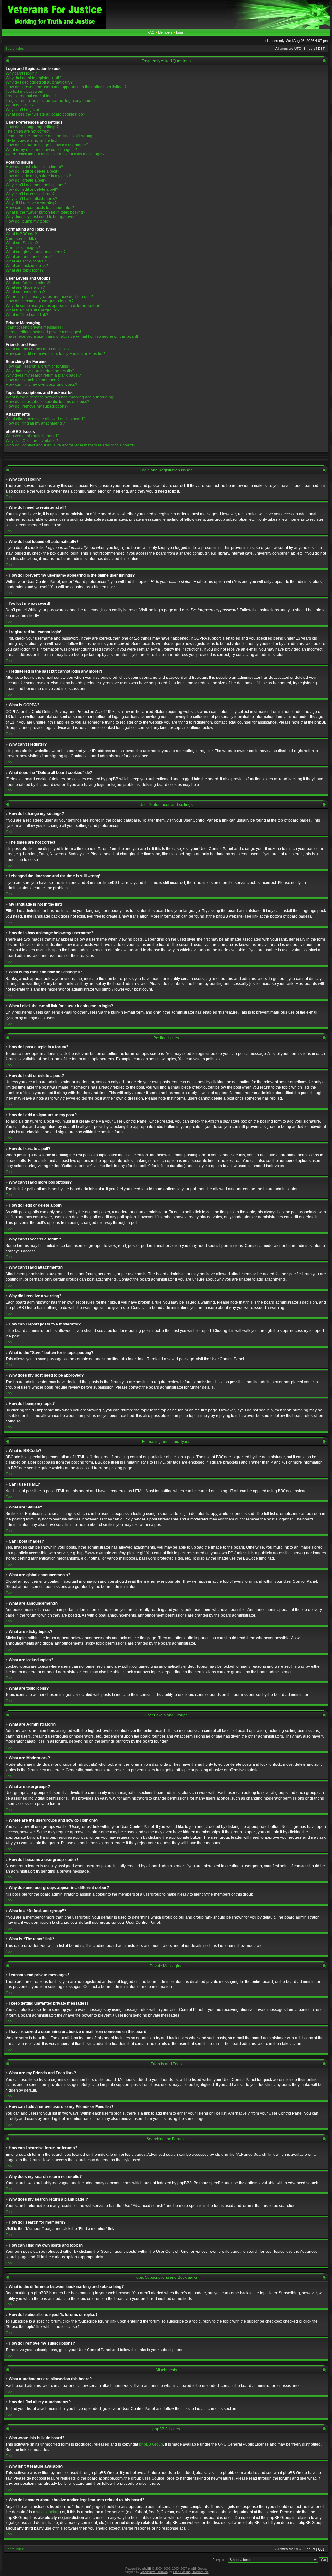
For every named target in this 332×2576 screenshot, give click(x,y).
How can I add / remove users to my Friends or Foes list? (55, 354)
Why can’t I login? (21, 73)
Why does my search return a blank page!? (43, 375)
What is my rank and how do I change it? (41, 150)
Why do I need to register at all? (34, 78)
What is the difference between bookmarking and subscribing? (61, 397)
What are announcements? (30, 257)
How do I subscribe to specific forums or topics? (47, 402)
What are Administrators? (28, 283)
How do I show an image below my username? (47, 145)
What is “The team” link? (27, 315)
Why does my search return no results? (40, 371)
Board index (15, 49)
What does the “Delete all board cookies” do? (46, 114)
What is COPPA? (21, 105)
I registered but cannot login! (31, 96)
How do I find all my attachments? (35, 423)
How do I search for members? (33, 380)
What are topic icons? (25, 270)
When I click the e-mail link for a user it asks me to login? (55, 154)
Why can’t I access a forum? (30, 194)
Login (180, 32)
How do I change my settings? (32, 127)
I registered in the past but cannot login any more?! (50, 101)
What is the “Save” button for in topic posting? (46, 212)
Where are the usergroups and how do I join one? (49, 297)
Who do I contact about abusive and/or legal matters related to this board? (71, 445)
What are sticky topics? (26, 261)
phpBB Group (151, 2444)
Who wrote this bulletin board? (33, 436)
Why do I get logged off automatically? (39, 82)
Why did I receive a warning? (31, 203)
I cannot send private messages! (34, 327)
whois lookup (48, 2512)
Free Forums (182, 2572)
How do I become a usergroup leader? (40, 301)
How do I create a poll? (26, 180)
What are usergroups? (25, 292)
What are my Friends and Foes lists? (38, 349)
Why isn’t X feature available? (32, 441)
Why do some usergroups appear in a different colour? (54, 306)
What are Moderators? (25, 287)
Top (9, 497)
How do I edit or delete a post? (33, 171)
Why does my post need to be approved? (42, 217)
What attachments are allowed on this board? (46, 419)
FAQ (151, 32)
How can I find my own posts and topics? (41, 385)
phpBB (147, 2569)
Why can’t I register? (24, 110)
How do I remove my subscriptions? (37, 406)
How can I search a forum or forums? (38, 366)
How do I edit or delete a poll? (32, 189)
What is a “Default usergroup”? (33, 310)
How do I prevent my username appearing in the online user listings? (66, 87)
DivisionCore (200, 2572)
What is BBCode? (21, 234)
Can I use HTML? (21, 238)
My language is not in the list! (31, 140)
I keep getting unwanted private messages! (43, 332)
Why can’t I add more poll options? (36, 185)
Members (165, 32)
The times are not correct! (28, 131)
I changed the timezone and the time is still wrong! (50, 136)
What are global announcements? (36, 252)
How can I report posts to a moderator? (40, 208)
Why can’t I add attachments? (32, 199)
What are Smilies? (22, 243)
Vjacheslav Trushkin (154, 2572)
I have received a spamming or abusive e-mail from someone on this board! (72, 336)
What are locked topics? (27, 266)
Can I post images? (23, 248)
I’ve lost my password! (25, 92)
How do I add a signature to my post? (38, 176)
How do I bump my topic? (28, 221)
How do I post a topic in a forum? (35, 167)
